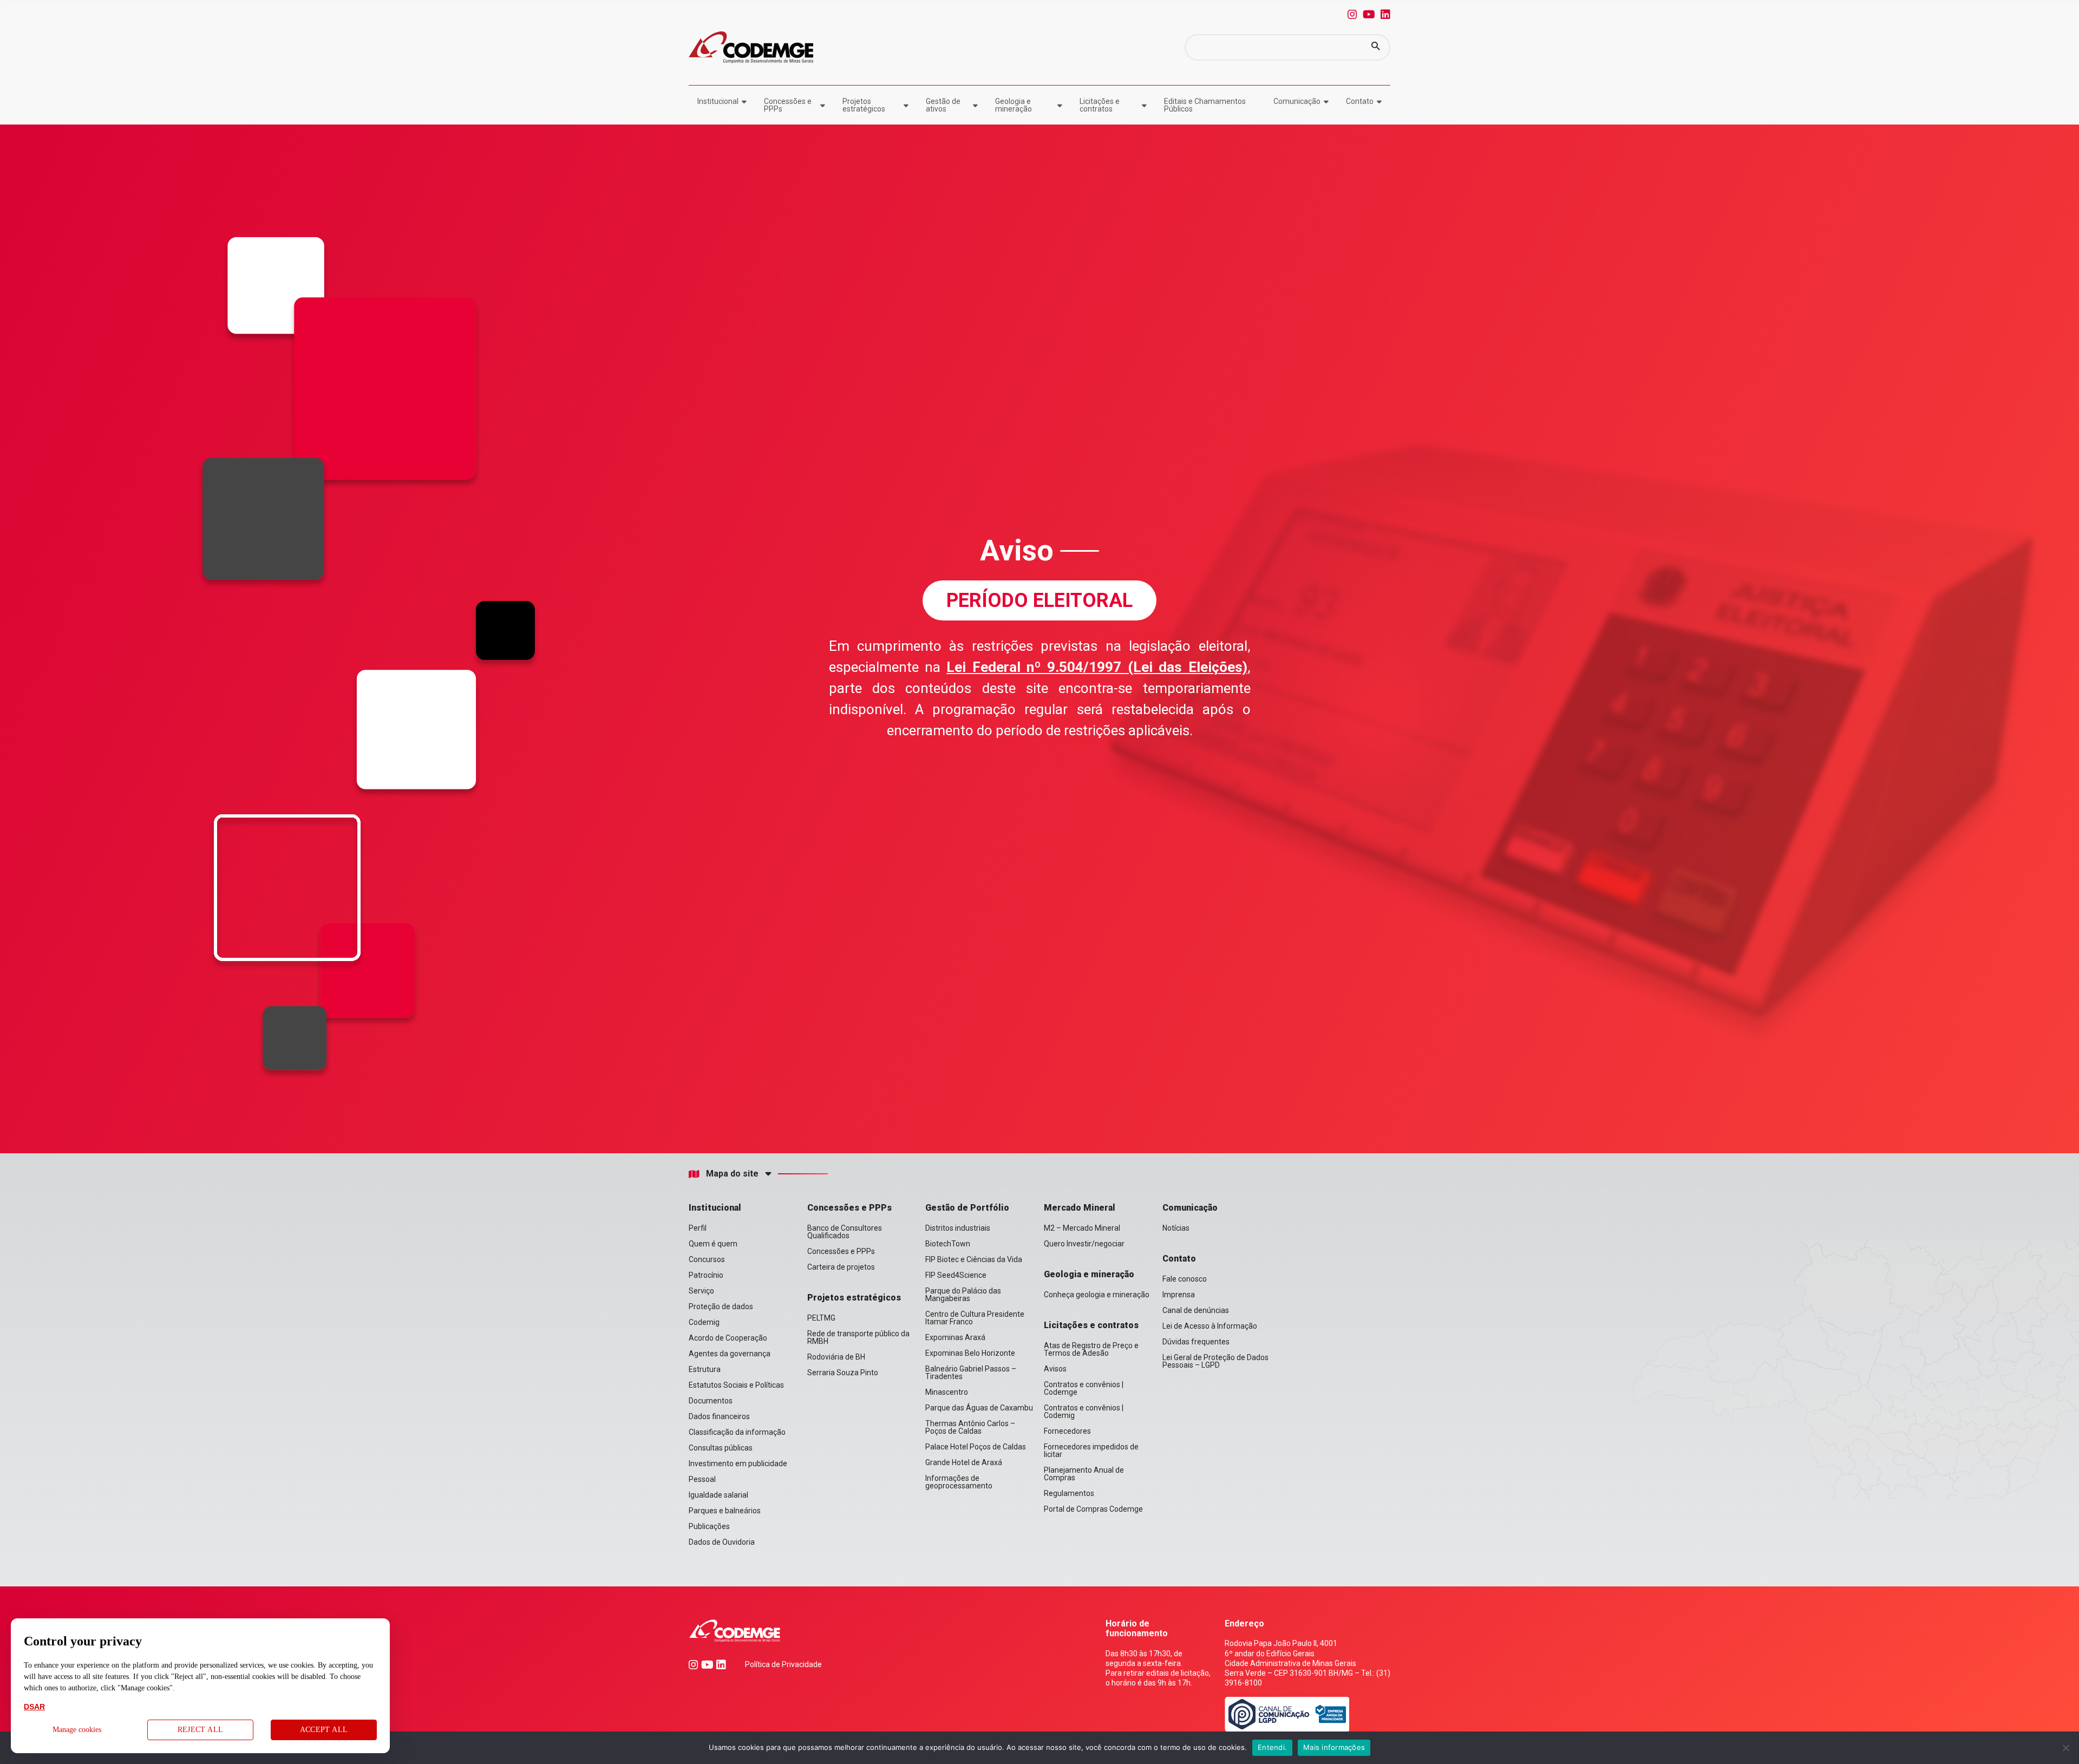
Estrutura (705, 1369)
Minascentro (947, 1392)
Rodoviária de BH (836, 1357)
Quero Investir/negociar (1084, 1244)
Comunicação (1297, 101)
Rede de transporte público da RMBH (858, 1337)
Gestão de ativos (943, 105)
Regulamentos (1069, 1493)
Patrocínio (706, 1275)
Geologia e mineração (1014, 105)
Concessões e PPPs (788, 105)
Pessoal (702, 1479)
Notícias (1176, 1228)
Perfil (698, 1228)
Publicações (709, 1526)
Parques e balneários (725, 1511)
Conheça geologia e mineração (1097, 1295)
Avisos (1055, 1369)
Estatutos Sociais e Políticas (736, 1385)
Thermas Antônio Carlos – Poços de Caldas (970, 1427)
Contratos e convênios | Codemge (1084, 1388)
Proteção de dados (721, 1306)
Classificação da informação (737, 1432)
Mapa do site (732, 1174)
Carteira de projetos (841, 1267)
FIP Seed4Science (956, 1275)
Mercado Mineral (1080, 1208)
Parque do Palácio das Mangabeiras (963, 1295)
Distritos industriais (958, 1228)
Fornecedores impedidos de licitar (1091, 1451)
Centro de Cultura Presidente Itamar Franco (975, 1318)
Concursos (707, 1259)
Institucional (718, 101)
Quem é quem (713, 1244)
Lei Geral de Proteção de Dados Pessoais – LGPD (1215, 1361)
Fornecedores (1067, 1431)
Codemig (704, 1322)
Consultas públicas (721, 1448)
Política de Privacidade (783, 1664)
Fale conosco (1185, 1279)
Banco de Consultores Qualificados (845, 1232)
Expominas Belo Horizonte (970, 1353)
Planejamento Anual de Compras (1084, 1474)
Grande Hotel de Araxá (964, 1462)
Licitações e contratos (1100, 105)
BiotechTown (948, 1244)
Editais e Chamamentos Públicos (1205, 105)
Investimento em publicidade (738, 1464)
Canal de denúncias (1196, 1310)
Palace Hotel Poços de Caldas (976, 1447)
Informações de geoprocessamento (959, 1482)
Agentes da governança (730, 1354)
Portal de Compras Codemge (1093, 1509)
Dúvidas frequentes (1196, 1342)
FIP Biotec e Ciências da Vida (974, 1259)
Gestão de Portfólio (967, 1208)
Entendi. (1272, 1747)
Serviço (701, 1291)
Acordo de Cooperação (728, 1338)
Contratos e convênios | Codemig (1084, 1412)
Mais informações (1334, 1747)
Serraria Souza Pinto (843, 1373)
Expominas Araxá (955, 1337)
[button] (1376, 47)
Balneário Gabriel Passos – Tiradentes (971, 1373)
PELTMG (821, 1318)
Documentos (711, 1401)
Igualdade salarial (718, 1495)
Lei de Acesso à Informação (1210, 1326)
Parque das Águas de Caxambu (979, 1408)
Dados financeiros (719, 1416)
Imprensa (1179, 1295)
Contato (1360, 101)
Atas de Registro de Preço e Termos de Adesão (1091, 1349)
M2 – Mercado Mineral (1082, 1228)
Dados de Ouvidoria (722, 1542)
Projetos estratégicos (864, 105)
